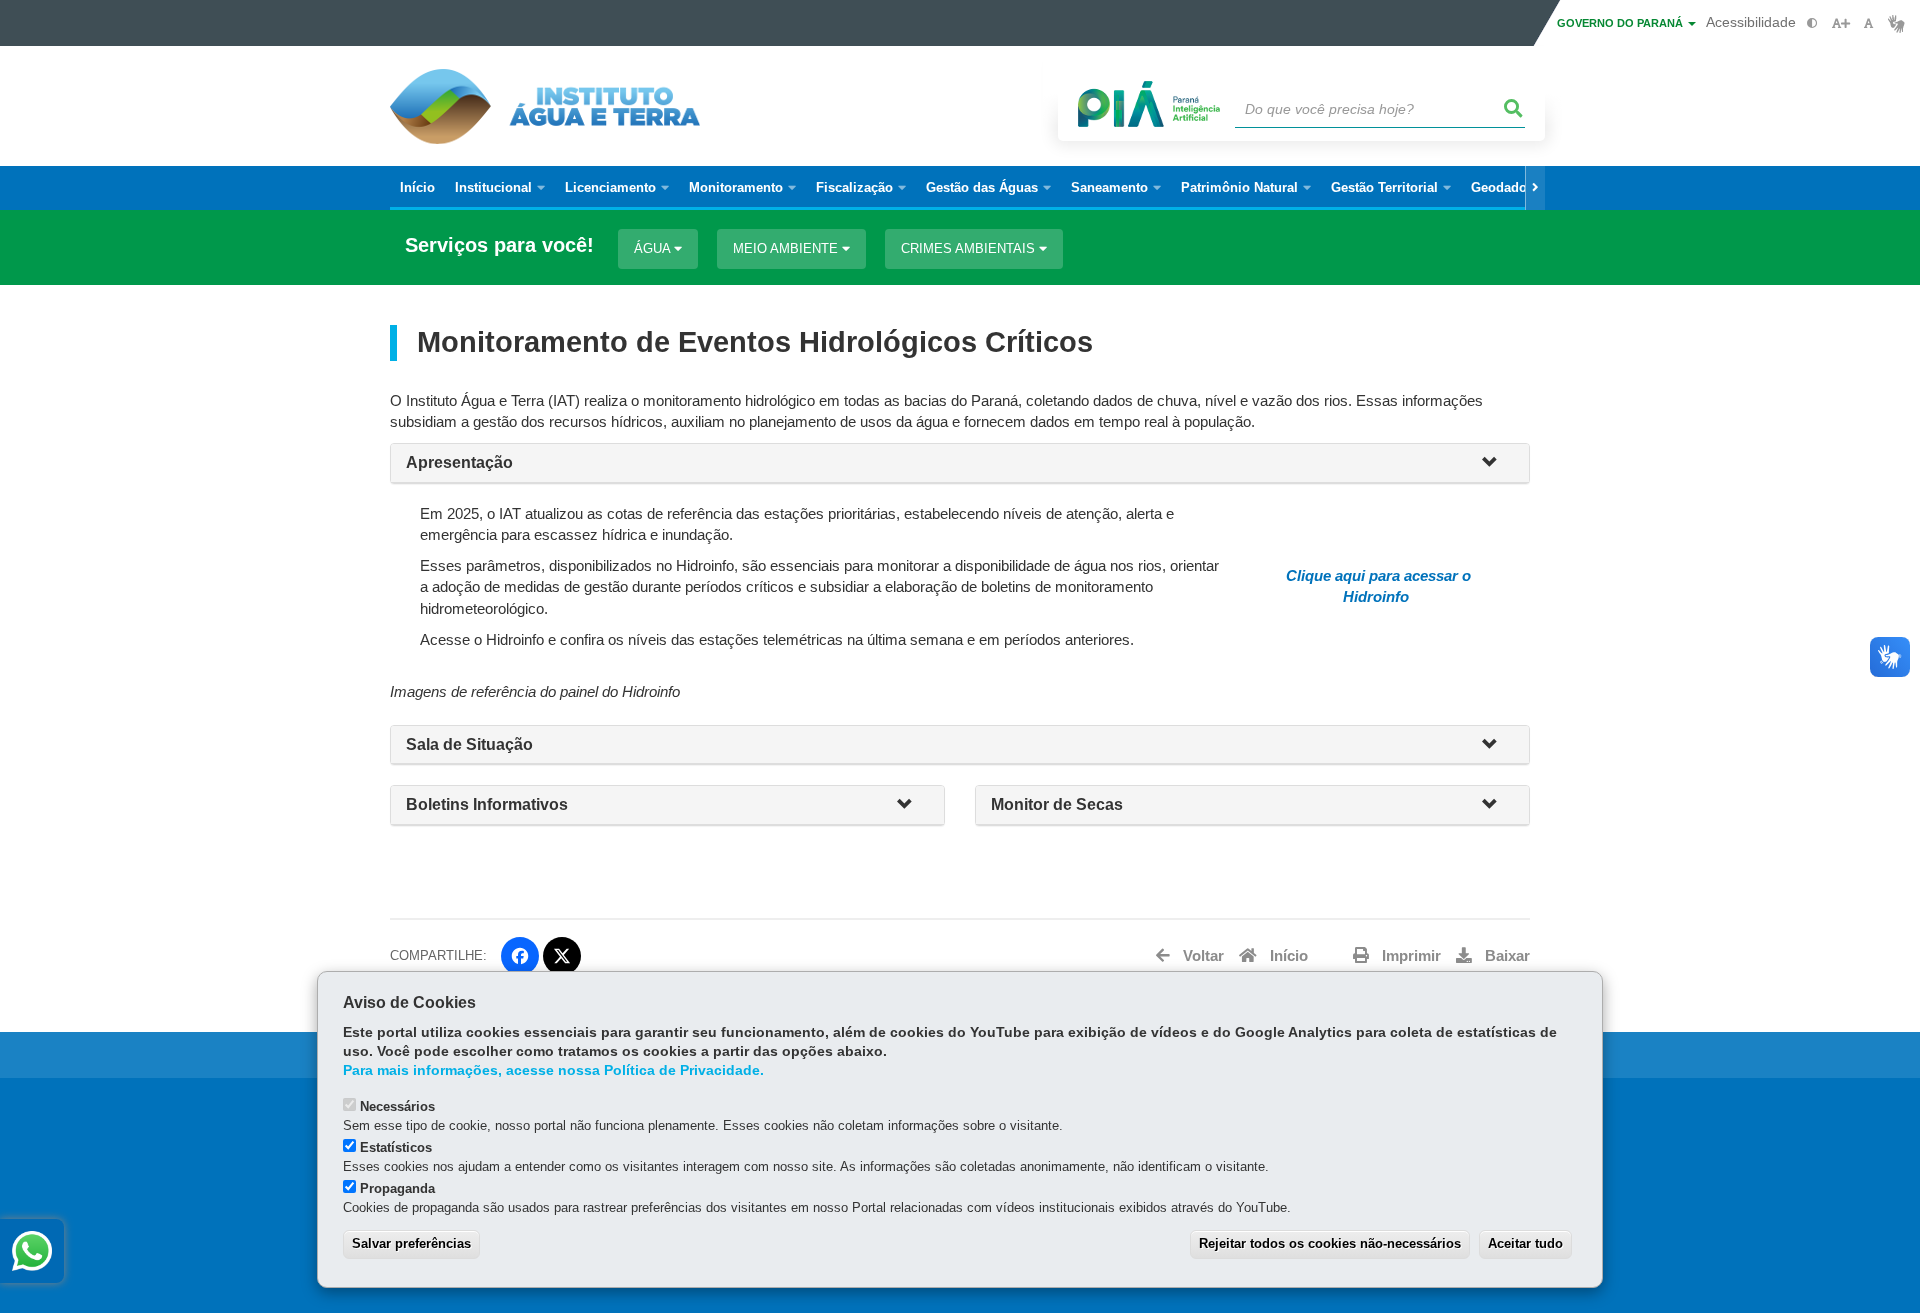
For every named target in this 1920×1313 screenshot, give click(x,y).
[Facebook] (520, 956)
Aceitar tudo (1525, 1243)
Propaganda (397, 1188)
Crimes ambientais (970, 248)
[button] (1498, 463)
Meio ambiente (787, 248)
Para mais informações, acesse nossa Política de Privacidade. (553, 1070)
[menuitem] (500, 188)
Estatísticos (396, 1147)
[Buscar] (1514, 109)
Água (654, 248)
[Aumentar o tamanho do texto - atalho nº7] (1840, 23)
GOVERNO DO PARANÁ (1621, 23)
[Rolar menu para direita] (1535, 188)
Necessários (397, 1106)
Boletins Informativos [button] (487, 804)
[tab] (960, 463)
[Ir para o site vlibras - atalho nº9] (1896, 23)
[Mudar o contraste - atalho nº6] (1812, 23)
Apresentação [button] (459, 462)
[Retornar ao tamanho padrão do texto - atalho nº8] (1868, 23)
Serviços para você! (499, 245)
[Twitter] (562, 956)
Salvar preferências (411, 1243)
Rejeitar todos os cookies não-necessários (1330, 1243)
